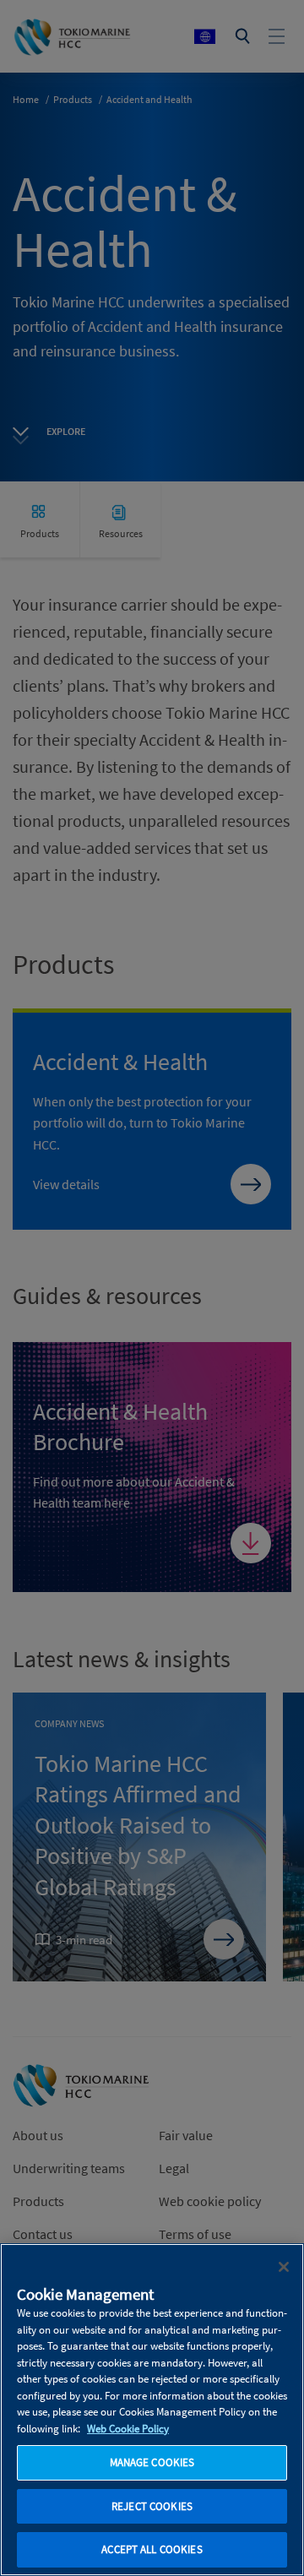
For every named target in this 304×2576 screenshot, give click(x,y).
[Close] (284, 2267)
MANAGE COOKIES (152, 2462)
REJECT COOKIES (152, 2506)
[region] (152, 2410)
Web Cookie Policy (128, 2429)
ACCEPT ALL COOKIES (152, 2549)
